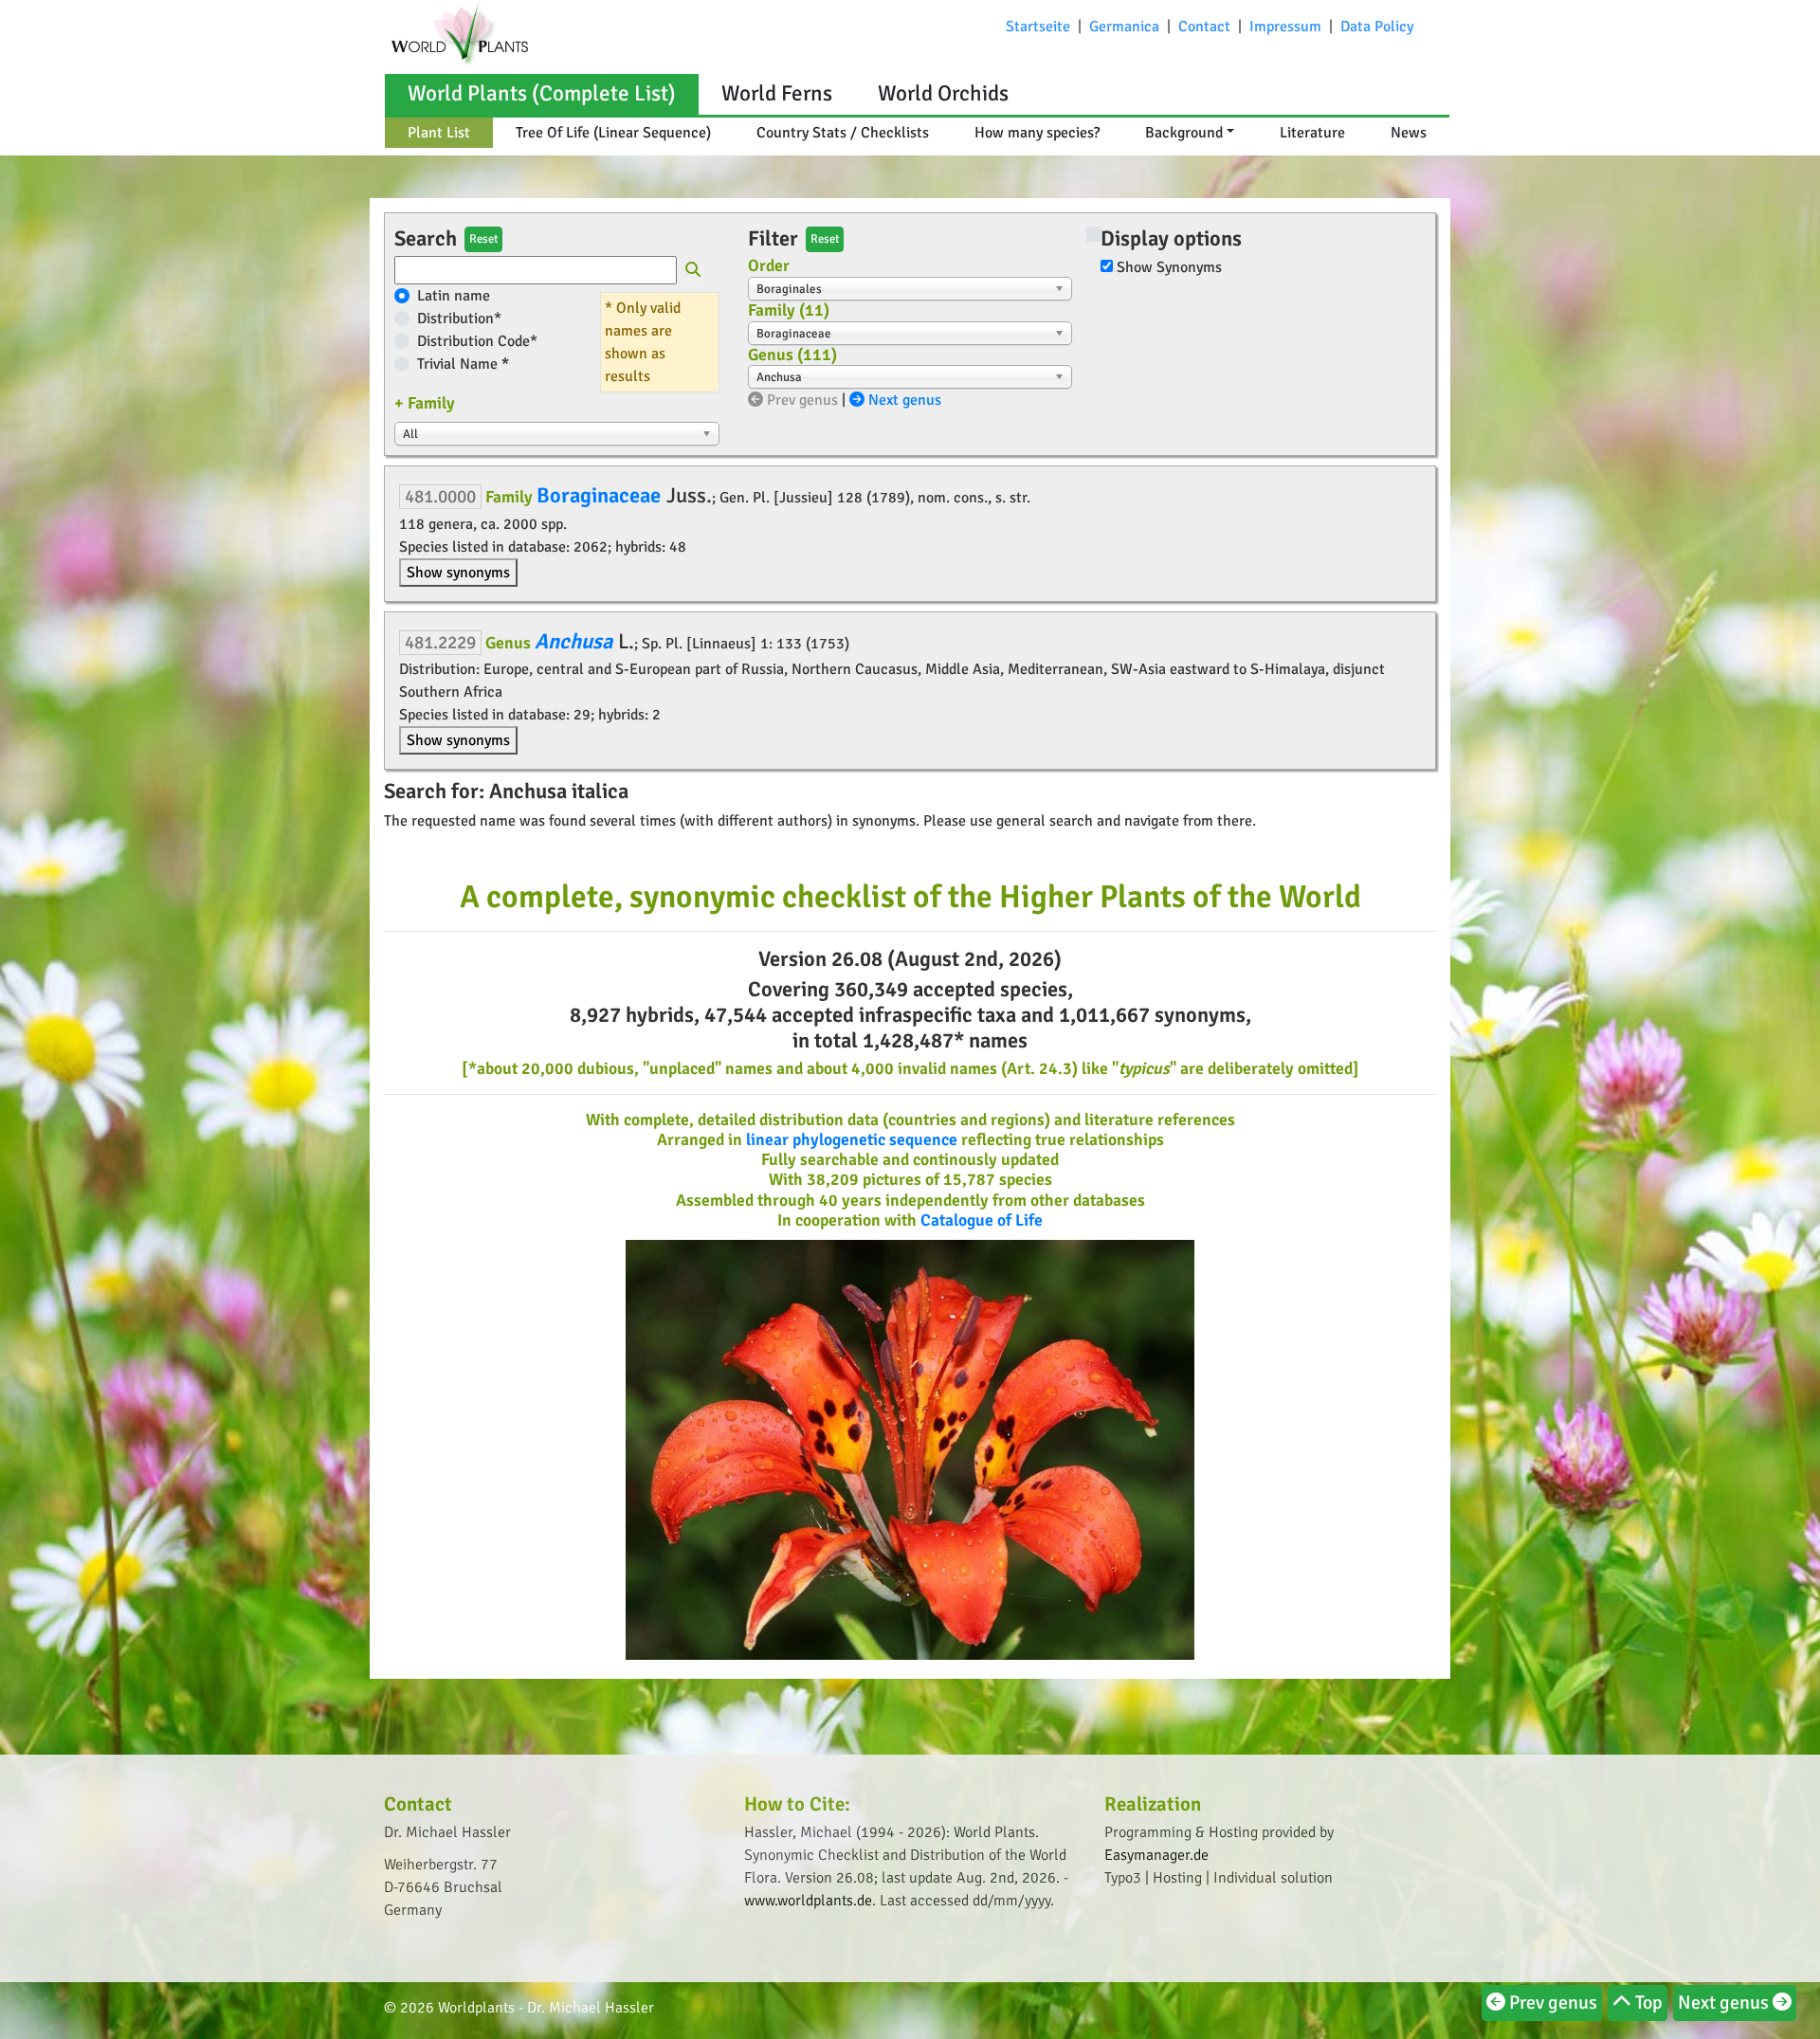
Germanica (1124, 27)
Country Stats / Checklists (843, 133)
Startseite (1038, 27)
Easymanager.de (1156, 1855)
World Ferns (777, 93)
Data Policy (1377, 27)
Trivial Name (463, 364)
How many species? (1037, 133)
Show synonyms (458, 573)
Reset (483, 239)
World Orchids (943, 93)
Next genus (903, 400)
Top (1647, 2003)
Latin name (454, 296)
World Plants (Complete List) (542, 93)
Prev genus (801, 400)
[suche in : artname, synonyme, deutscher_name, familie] (693, 272)
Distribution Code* (477, 341)
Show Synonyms (1169, 267)
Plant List (439, 133)
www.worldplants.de (808, 1901)
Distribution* (459, 319)
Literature (1312, 133)
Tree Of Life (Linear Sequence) (613, 133)
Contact (1204, 27)
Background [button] (1184, 133)
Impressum (1285, 27)
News (1409, 133)
